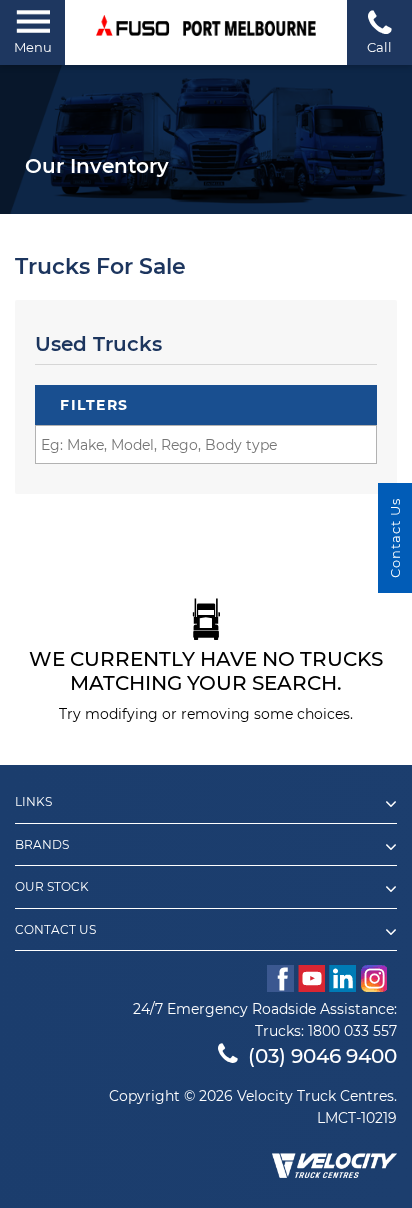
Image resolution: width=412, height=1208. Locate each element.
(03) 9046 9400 (322, 1056)
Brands (42, 845)
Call (379, 47)
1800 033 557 (352, 1031)
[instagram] (378, 978)
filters (94, 405)
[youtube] (311, 978)
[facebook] (280, 978)
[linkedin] (342, 978)
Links (33, 802)
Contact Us (55, 930)
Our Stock (52, 887)
